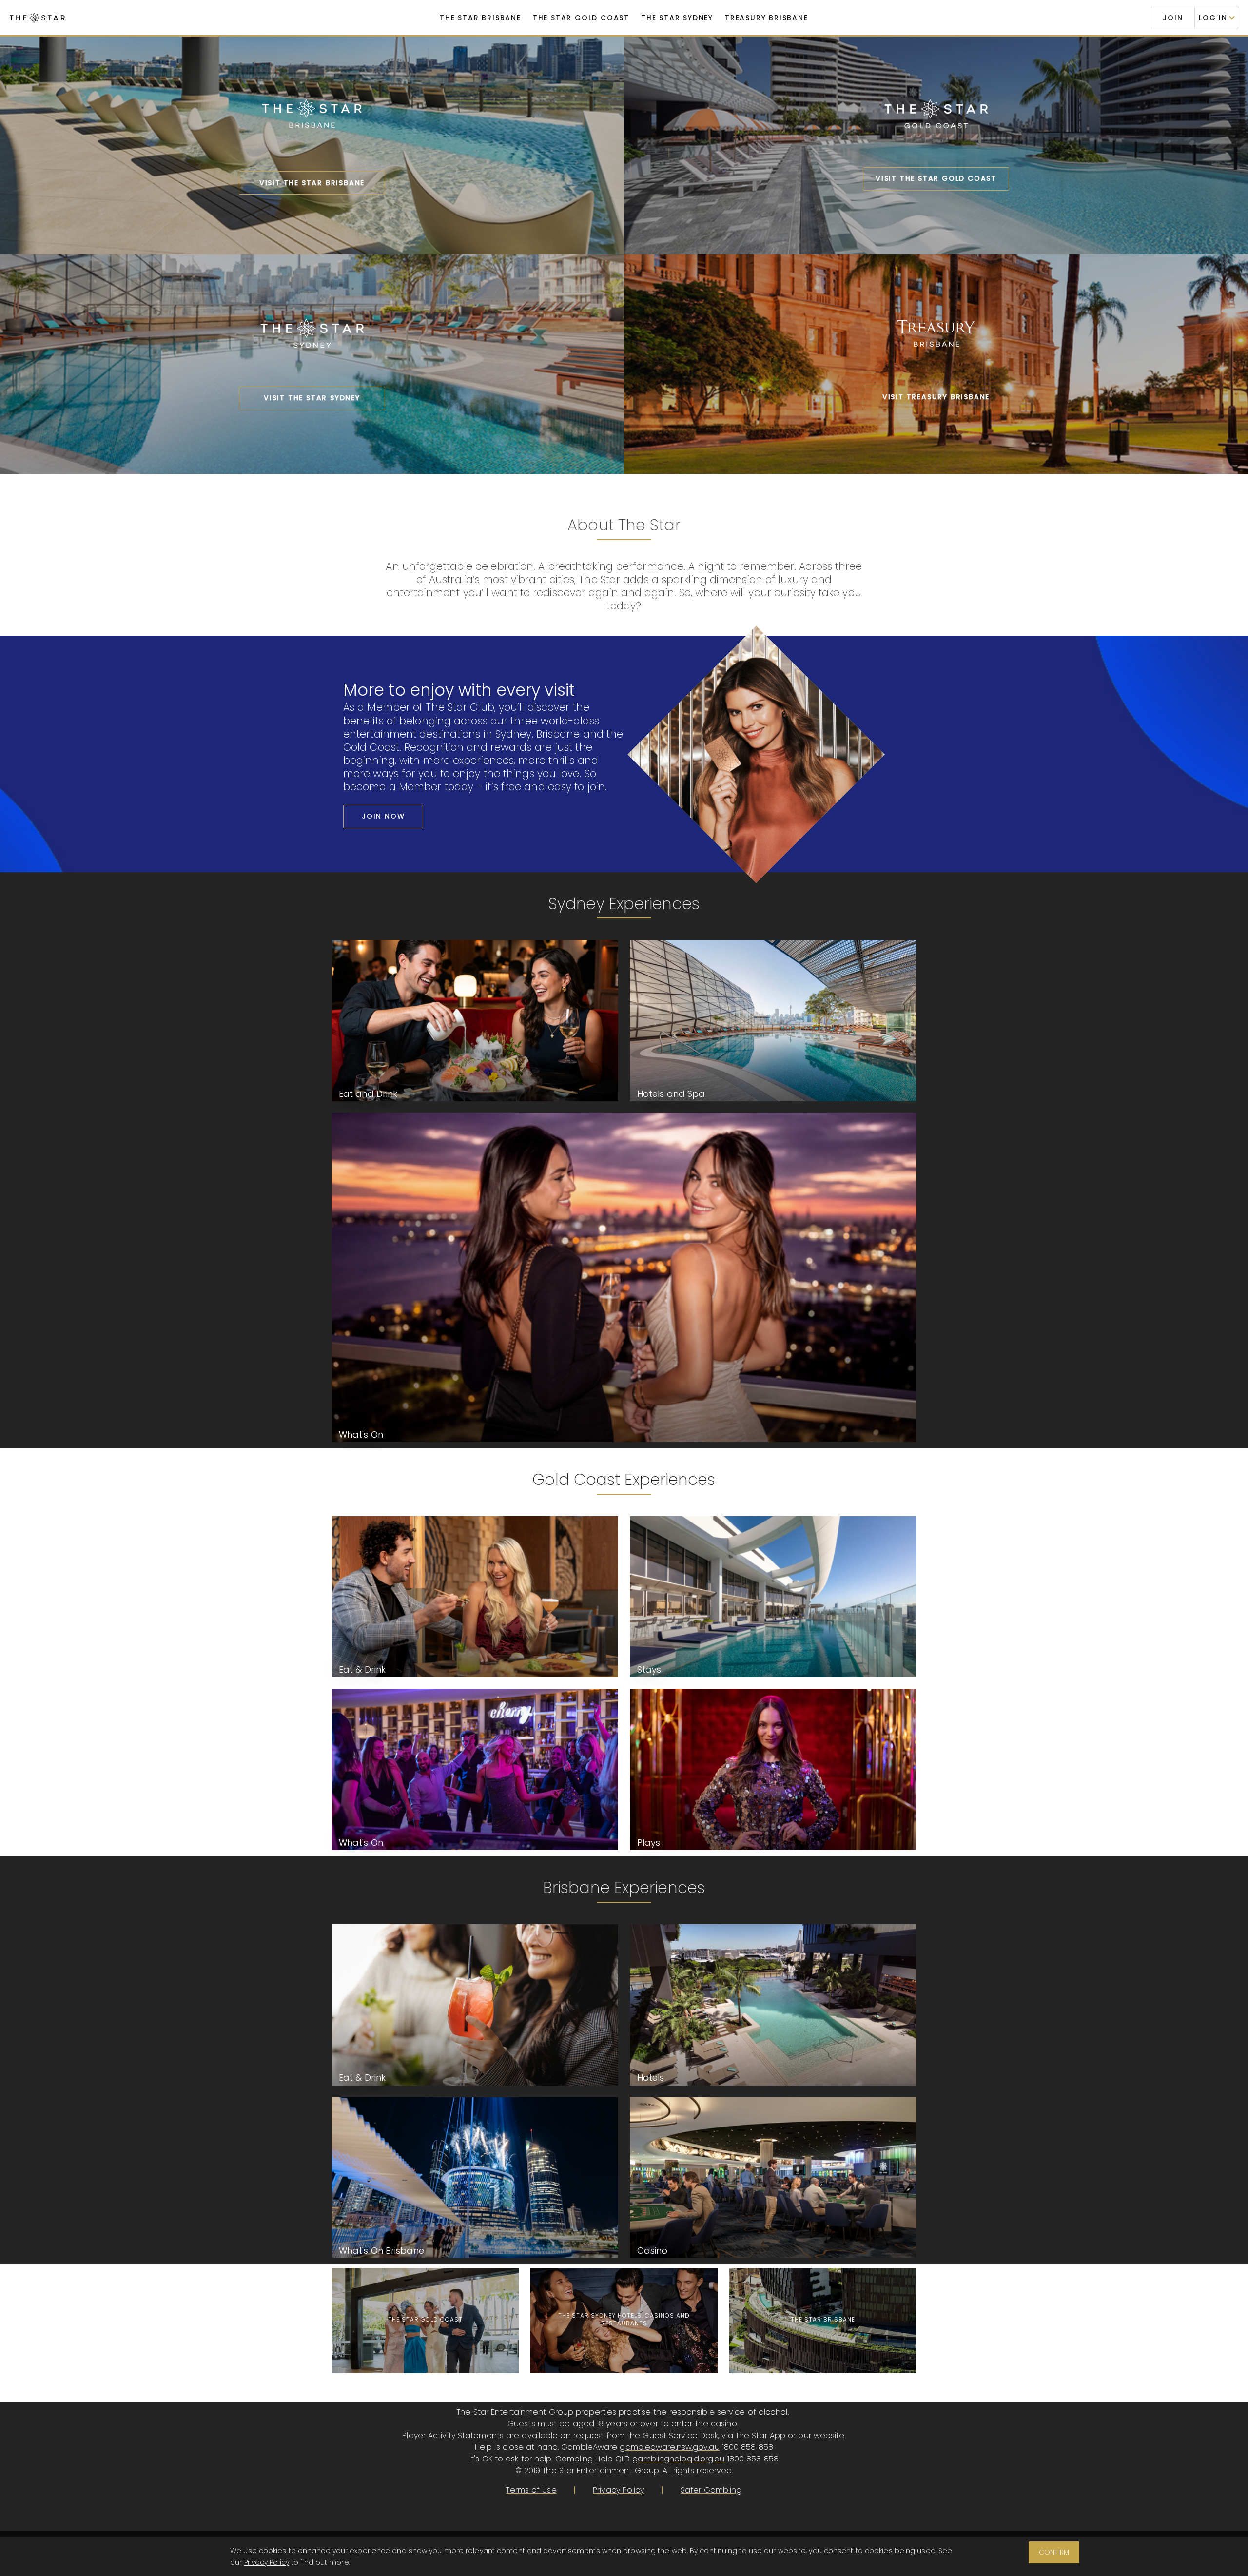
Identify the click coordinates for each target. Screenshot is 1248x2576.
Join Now (383, 816)
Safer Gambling (711, 2490)
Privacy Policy (618, 2490)
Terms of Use (531, 2490)
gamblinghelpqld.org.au (678, 2459)
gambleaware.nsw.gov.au (669, 2447)
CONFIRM (1054, 2552)
